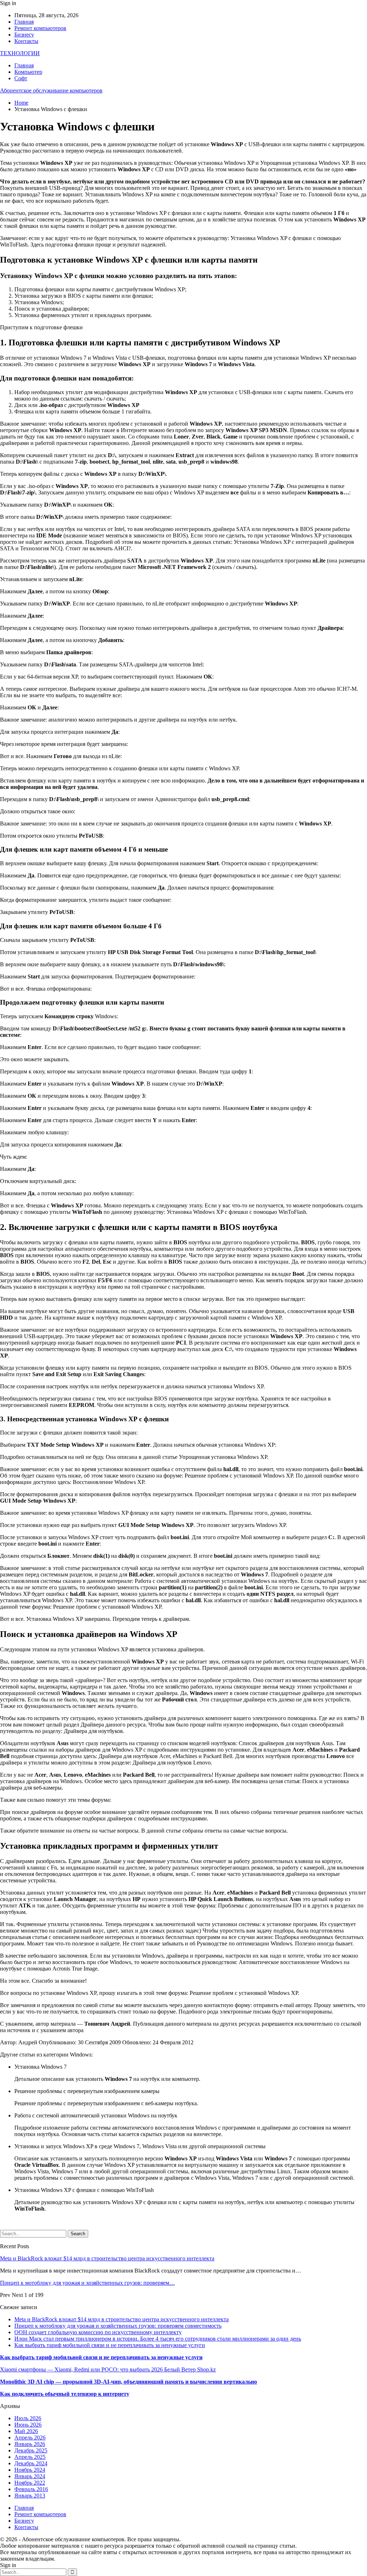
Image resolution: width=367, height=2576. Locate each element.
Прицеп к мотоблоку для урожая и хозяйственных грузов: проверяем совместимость (118, 2326)
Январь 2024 (30, 2476)
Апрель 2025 (30, 2457)
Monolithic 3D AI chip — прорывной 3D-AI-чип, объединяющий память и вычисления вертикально (128, 2382)
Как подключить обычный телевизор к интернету (65, 2394)
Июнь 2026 (28, 2425)
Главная (24, 22)
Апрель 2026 (30, 2438)
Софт (21, 78)
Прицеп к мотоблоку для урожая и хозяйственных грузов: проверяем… (87, 2283)
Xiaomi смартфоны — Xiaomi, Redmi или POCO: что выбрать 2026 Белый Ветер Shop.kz (108, 2369)
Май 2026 (26, 2431)
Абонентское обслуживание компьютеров (51, 90)
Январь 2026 (30, 2444)
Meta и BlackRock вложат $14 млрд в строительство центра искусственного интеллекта (107, 2258)
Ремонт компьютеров (40, 28)
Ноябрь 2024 (30, 2470)
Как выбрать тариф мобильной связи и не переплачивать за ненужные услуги (110, 2345)
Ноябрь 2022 (30, 2483)
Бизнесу (24, 35)
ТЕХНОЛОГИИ (20, 53)
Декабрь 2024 (31, 2463)
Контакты (26, 41)
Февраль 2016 (31, 2489)
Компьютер (28, 72)
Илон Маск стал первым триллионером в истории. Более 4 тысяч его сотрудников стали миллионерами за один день (158, 2339)
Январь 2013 (30, 2496)
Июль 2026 (28, 2418)
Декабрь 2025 (31, 2450)
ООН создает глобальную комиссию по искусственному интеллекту (98, 2332)
